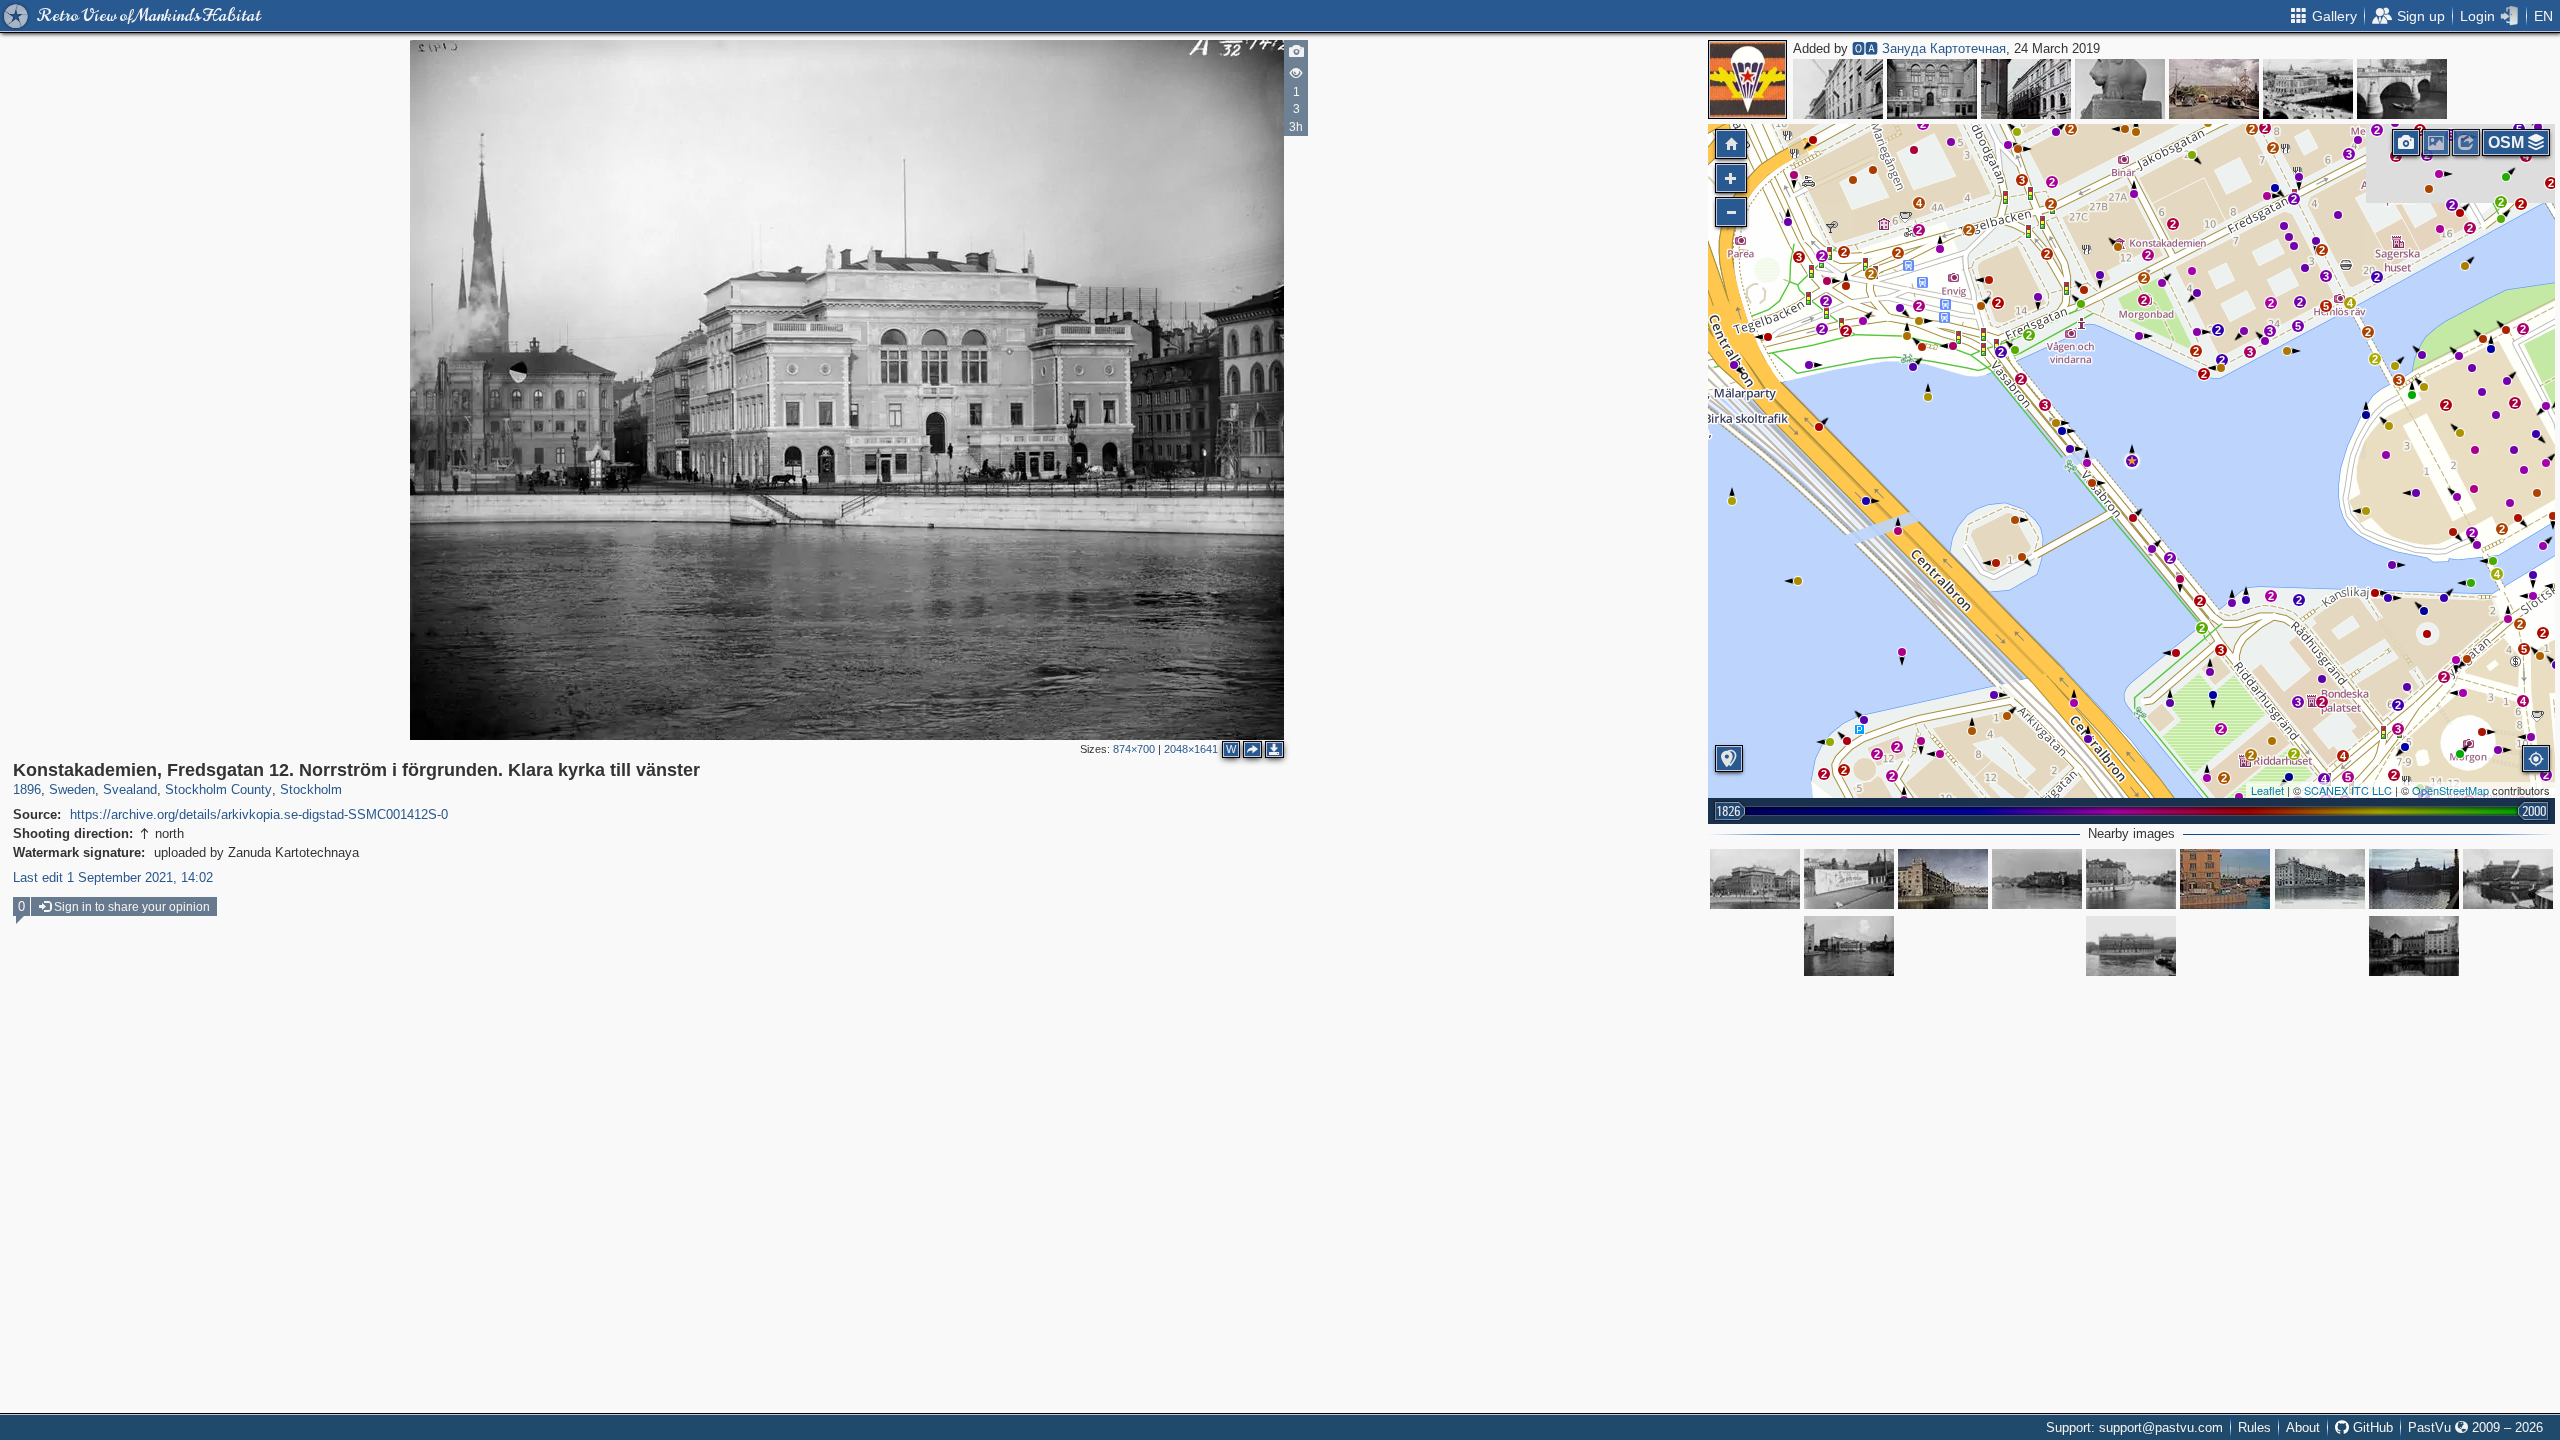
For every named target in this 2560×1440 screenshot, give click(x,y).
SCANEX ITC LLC (2348, 790)
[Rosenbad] (2225, 879)
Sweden (72, 789)
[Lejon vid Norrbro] (2120, 89)
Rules (2254, 1427)
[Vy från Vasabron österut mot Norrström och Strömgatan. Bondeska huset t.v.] (2131, 879)
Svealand (130, 789)
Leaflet (2267, 790)
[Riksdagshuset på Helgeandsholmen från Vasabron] (1849, 946)
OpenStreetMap (2450, 790)
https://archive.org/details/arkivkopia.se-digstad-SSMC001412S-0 (259, 814)
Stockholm (311, 789)
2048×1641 (1191, 749)
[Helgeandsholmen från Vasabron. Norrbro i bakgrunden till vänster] (2037, 879)
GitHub (2371, 1427)
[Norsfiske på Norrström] (2402, 89)
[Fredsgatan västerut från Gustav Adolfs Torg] (1838, 89)
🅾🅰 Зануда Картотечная (1929, 48)
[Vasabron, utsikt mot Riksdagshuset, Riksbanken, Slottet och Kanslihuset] (1849, 879)
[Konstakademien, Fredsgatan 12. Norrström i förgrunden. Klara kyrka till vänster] (2132, 461)
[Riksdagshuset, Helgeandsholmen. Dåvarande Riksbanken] (2131, 946)
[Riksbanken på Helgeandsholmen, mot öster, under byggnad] (2508, 879)
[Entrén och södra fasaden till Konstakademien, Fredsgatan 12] (1932, 89)
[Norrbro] (2214, 89)
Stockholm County (218, 789)
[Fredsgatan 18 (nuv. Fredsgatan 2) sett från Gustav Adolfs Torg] (2026, 89)
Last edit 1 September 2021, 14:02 (113, 877)
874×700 (1134, 749)
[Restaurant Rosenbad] (2320, 879)
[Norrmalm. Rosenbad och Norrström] (1943, 879)
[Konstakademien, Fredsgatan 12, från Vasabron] (1755, 879)
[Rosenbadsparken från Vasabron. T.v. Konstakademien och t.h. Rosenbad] (2414, 946)
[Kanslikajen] (2414, 879)
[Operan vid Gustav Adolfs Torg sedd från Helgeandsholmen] (2308, 89)
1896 (27, 789)
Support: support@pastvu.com (2134, 1427)
